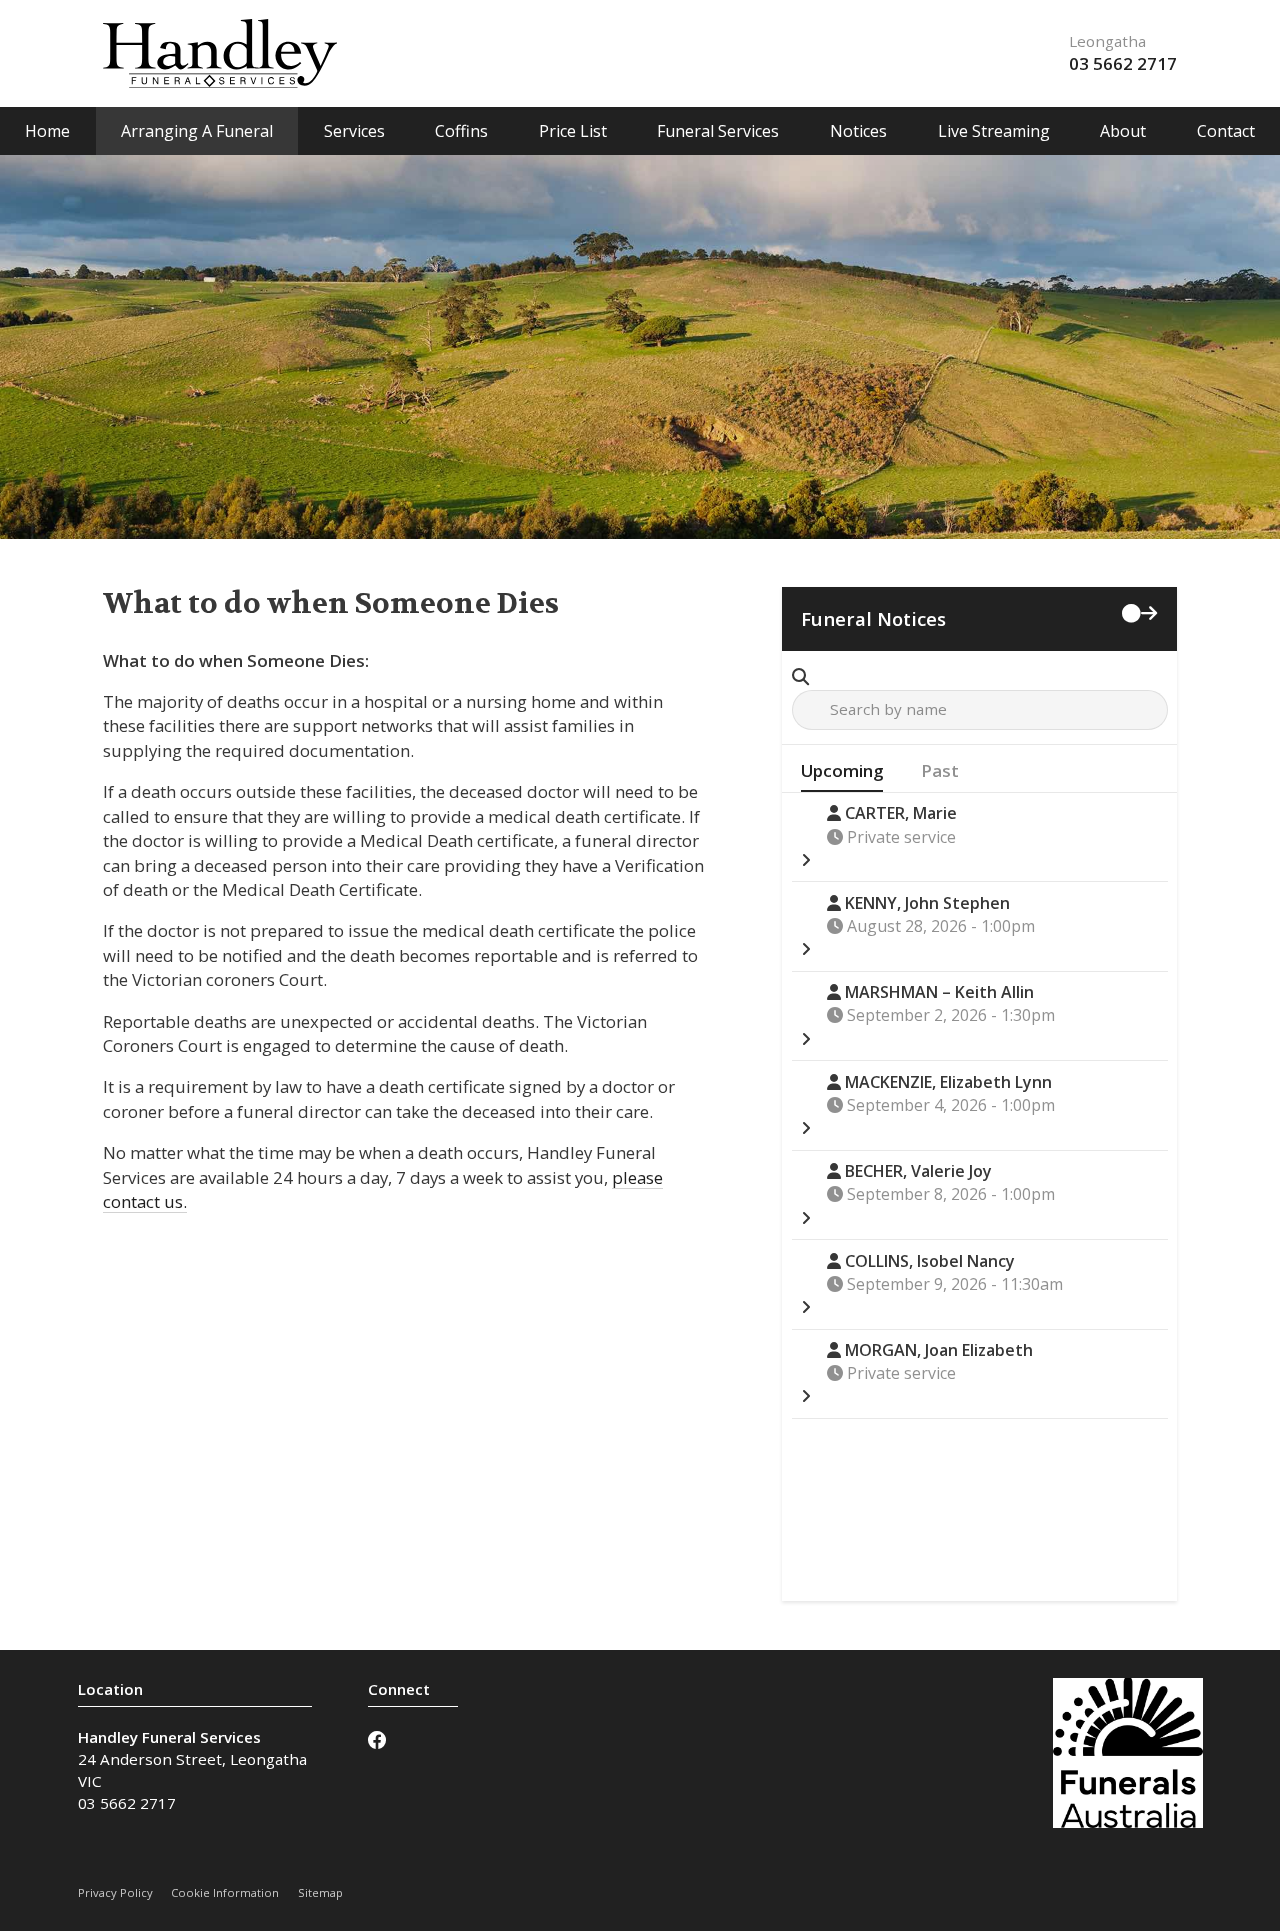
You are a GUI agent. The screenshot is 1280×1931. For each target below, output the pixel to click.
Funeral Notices (873, 618)
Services (354, 131)
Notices (858, 131)
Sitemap (320, 1892)
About (1123, 131)
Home (47, 131)
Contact (1226, 131)
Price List (573, 131)
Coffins (461, 131)
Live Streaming (994, 131)
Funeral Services (718, 131)
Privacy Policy (115, 1892)
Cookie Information (225, 1892)
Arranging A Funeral (197, 131)
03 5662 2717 (1123, 63)
